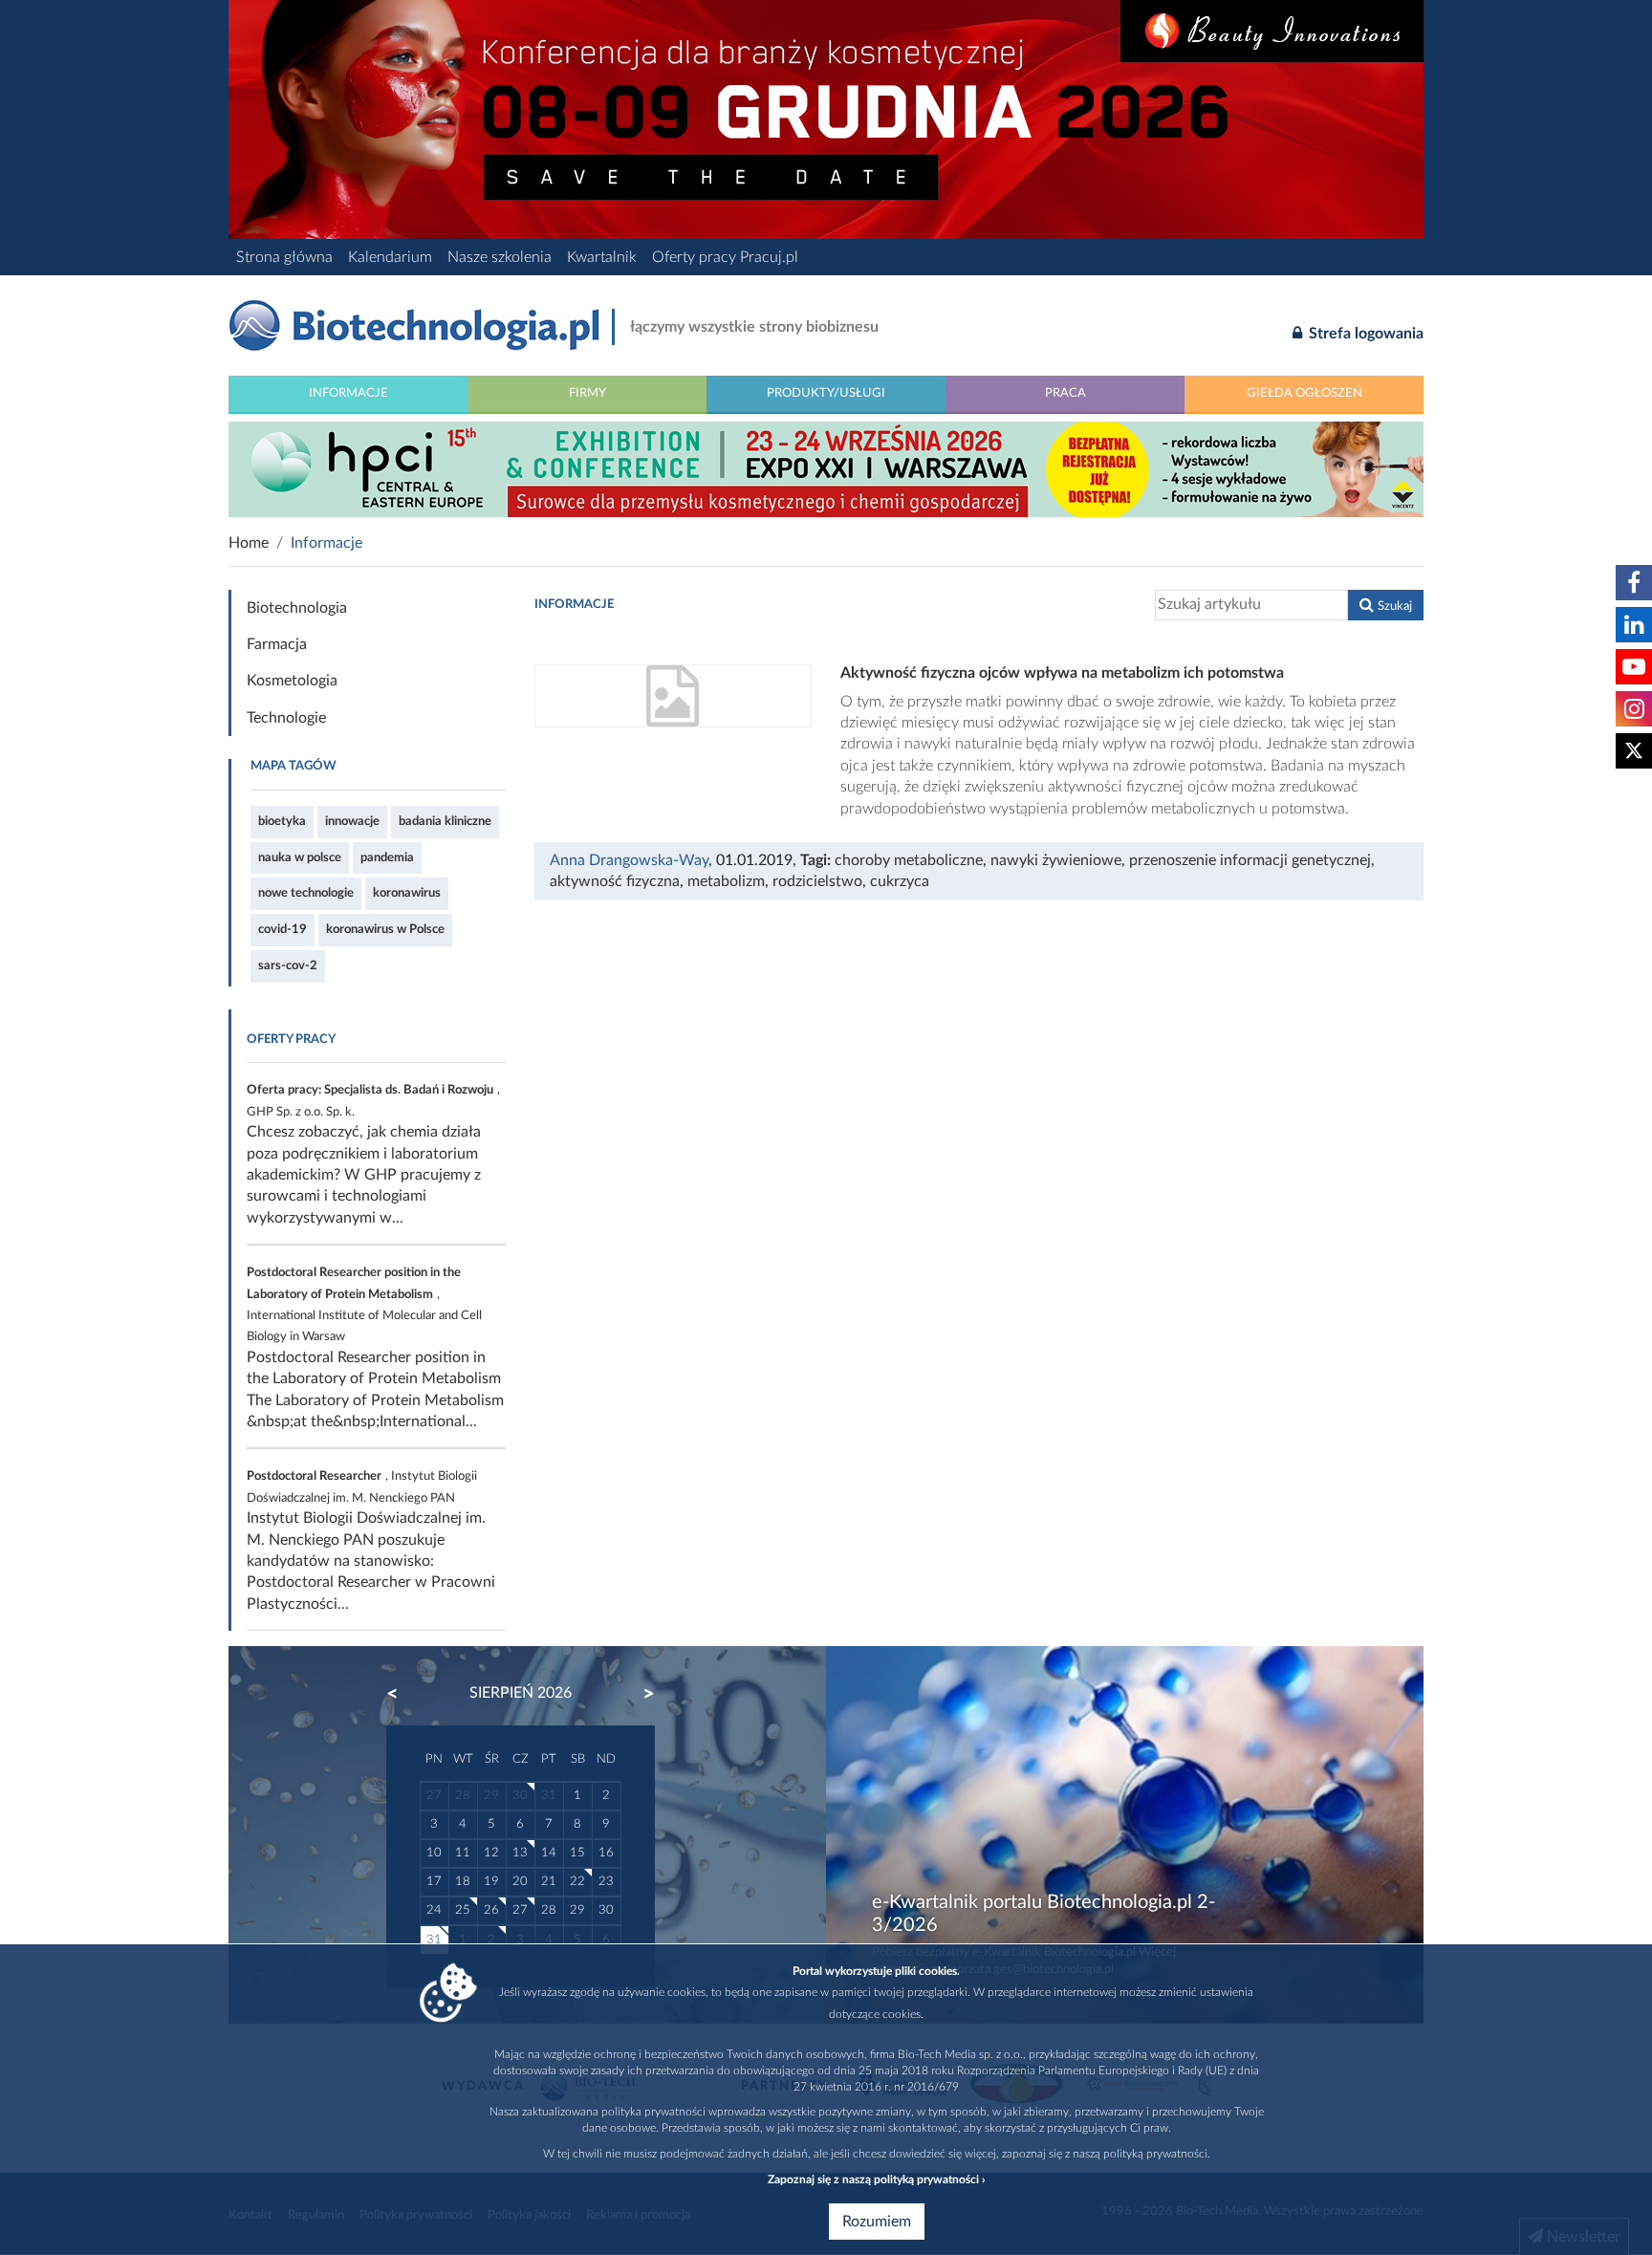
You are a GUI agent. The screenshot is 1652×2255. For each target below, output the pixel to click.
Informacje (348, 393)
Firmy (587, 393)
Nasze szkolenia (500, 257)
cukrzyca (900, 881)
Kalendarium (390, 257)
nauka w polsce (300, 857)
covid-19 (283, 929)
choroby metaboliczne (909, 860)
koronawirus (407, 893)
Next (640, 1694)
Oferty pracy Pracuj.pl (725, 257)
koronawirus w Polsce (385, 929)
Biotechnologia (297, 608)
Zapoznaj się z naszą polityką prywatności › (876, 2179)
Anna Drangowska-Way (629, 860)
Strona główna (284, 257)
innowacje (352, 821)
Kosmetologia (292, 681)
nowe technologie (306, 893)
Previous (402, 1694)
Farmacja (277, 644)
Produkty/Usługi (826, 393)
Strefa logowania (1364, 334)
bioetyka (282, 821)
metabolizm (726, 881)
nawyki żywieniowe (1056, 860)
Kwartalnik (602, 257)
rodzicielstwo (817, 881)
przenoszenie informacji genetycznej (1250, 860)
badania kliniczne (445, 821)
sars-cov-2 (288, 965)
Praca (1065, 393)
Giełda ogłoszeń (1304, 393)
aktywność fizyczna (615, 881)
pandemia (387, 857)
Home (249, 543)
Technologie (286, 718)
